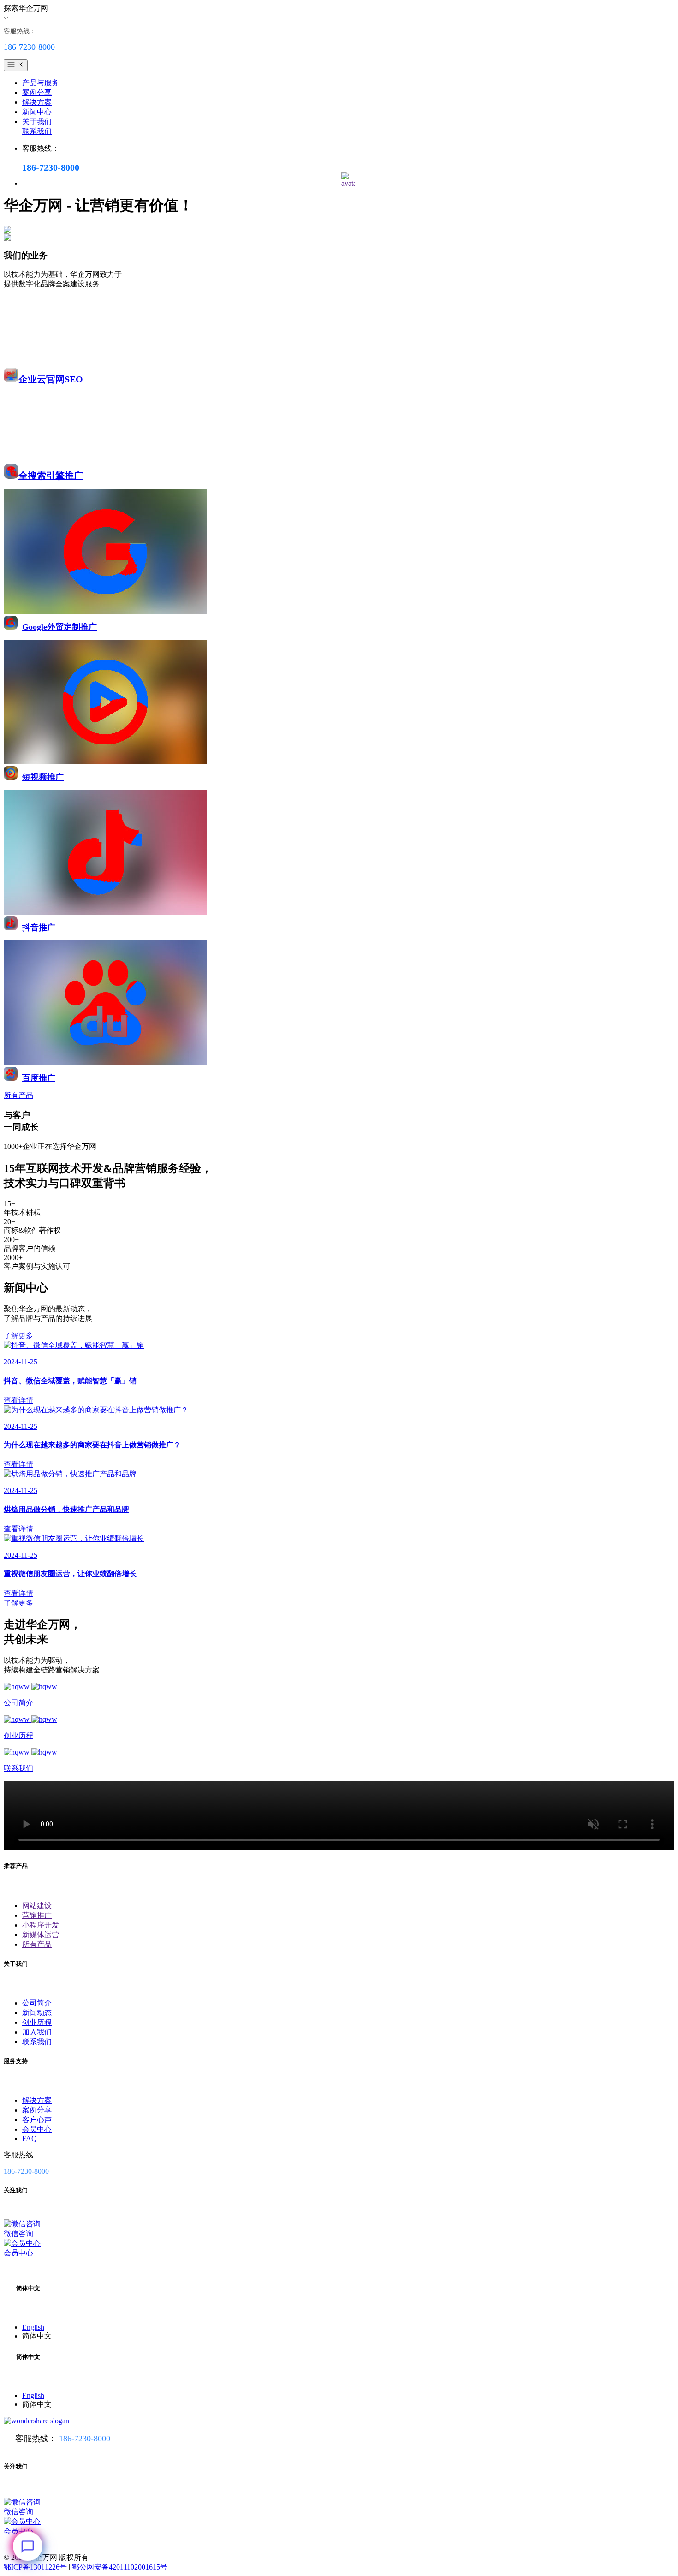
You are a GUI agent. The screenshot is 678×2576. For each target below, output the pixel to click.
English (33, 2327)
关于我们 (37, 122)
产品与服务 (41, 83)
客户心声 (37, 2120)
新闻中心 (37, 112)
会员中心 (37, 2129)
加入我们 (37, 2032)
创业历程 (37, 2022)
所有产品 (37, 1944)
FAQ (30, 2139)
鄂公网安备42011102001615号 (120, 2567)
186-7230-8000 (85, 2439)
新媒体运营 (41, 1935)
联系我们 (37, 131)
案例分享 (37, 92)
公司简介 (37, 2003)
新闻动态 (37, 2013)
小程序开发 (41, 1925)
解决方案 (37, 102)
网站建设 (37, 1906)
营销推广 (37, 1915)
